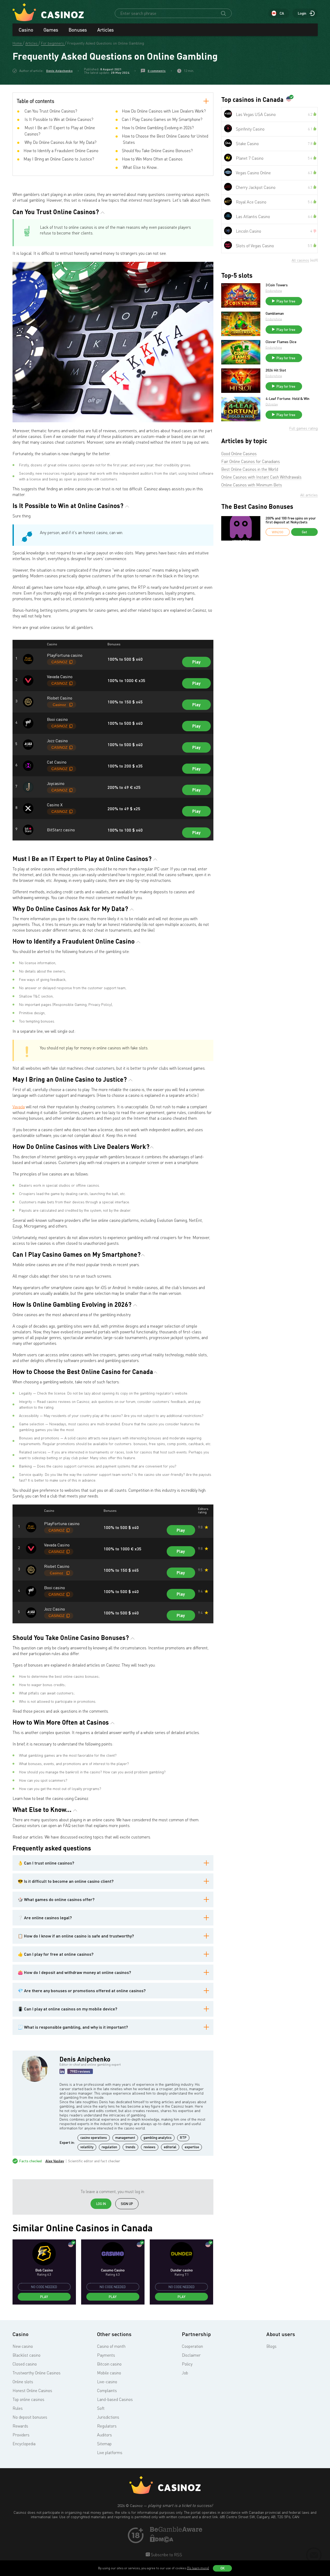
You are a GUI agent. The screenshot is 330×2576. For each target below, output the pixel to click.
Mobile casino (109, 2373)
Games (51, 30)
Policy (187, 2364)
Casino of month (111, 2346)
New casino (23, 2346)
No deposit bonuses (30, 2417)
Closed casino (25, 2364)
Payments (106, 2355)
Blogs (271, 2346)
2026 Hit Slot (276, 370)
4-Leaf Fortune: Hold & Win (287, 399)
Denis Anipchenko (59, 71)
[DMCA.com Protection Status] (162, 2541)
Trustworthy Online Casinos (37, 2373)
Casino (26, 30)
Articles (106, 30)
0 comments (157, 71)
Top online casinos (28, 2399)
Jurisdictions (108, 2417)
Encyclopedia (24, 2444)
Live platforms (110, 2453)
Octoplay (272, 404)
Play (196, 662)
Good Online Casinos (239, 454)
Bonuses (78, 30)
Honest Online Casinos (32, 2391)
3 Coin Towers (277, 285)
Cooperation (192, 2346)
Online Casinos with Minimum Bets (252, 485)
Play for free (286, 301)
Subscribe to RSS (166, 2555)
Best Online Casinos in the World (250, 469)
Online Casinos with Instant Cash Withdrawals (261, 477)
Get (304, 532)
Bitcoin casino (109, 2364)
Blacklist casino (26, 2355)
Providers (21, 2435)
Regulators (107, 2426)
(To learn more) (198, 2568)
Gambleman (275, 313)
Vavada (19, 1107)
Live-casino (107, 2382)
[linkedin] (62, 2071)
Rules (18, 2408)
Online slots (23, 2382)
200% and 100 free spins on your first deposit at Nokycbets (291, 520)
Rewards (20, 2426)
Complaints (107, 2391)
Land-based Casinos (115, 2399)
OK (223, 2568)
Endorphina (274, 291)
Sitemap (104, 2444)
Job (185, 2373)
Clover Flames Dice (281, 342)
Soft (101, 2408)
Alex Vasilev (55, 2161)
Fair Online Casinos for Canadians (251, 461)
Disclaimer (191, 2355)
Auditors (104, 2435)
